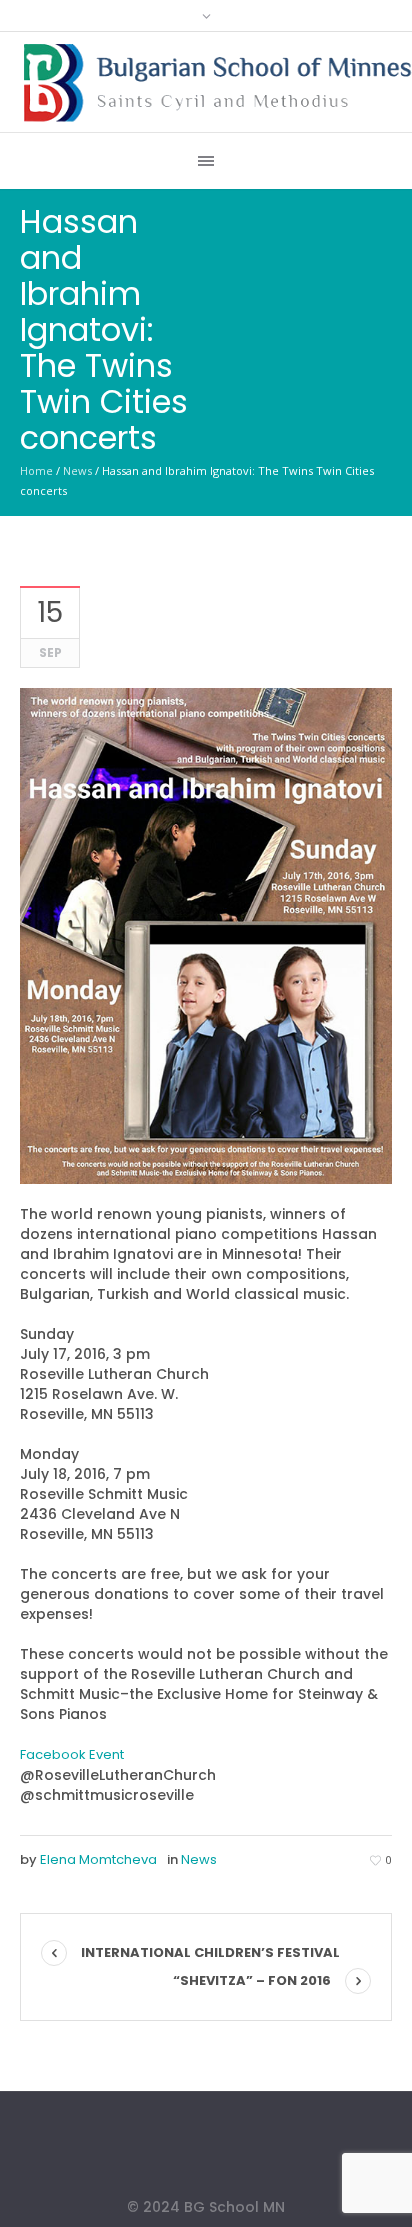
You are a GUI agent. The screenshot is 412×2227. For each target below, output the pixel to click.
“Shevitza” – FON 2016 (252, 1980)
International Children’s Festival (210, 1952)
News (77, 470)
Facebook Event (72, 1754)
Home (36, 470)
